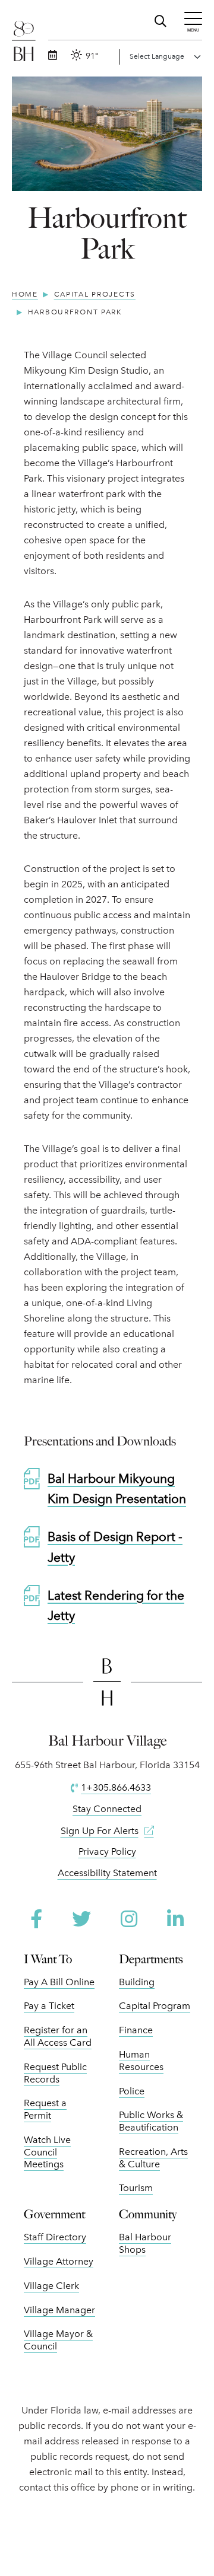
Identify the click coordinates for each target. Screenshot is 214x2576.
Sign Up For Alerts (100, 1831)
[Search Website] (162, 19)
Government (54, 2214)
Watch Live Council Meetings (47, 2152)
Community (148, 2214)
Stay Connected (107, 1809)
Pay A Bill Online (59, 1982)
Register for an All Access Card (58, 2036)
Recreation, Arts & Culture (153, 2158)
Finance (136, 2030)
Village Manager (59, 2310)
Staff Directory (55, 2237)
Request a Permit (45, 2109)
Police (132, 2091)
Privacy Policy (107, 1851)
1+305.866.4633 (116, 1787)
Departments (151, 1959)
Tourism (136, 2188)
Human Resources (141, 2061)
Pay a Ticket (49, 2006)
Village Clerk (51, 2286)
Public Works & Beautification (151, 2121)
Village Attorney (59, 2261)
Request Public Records (55, 2073)
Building (137, 1982)
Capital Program (155, 2006)
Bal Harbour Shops (145, 2243)
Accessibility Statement (107, 1873)
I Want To (48, 1959)
